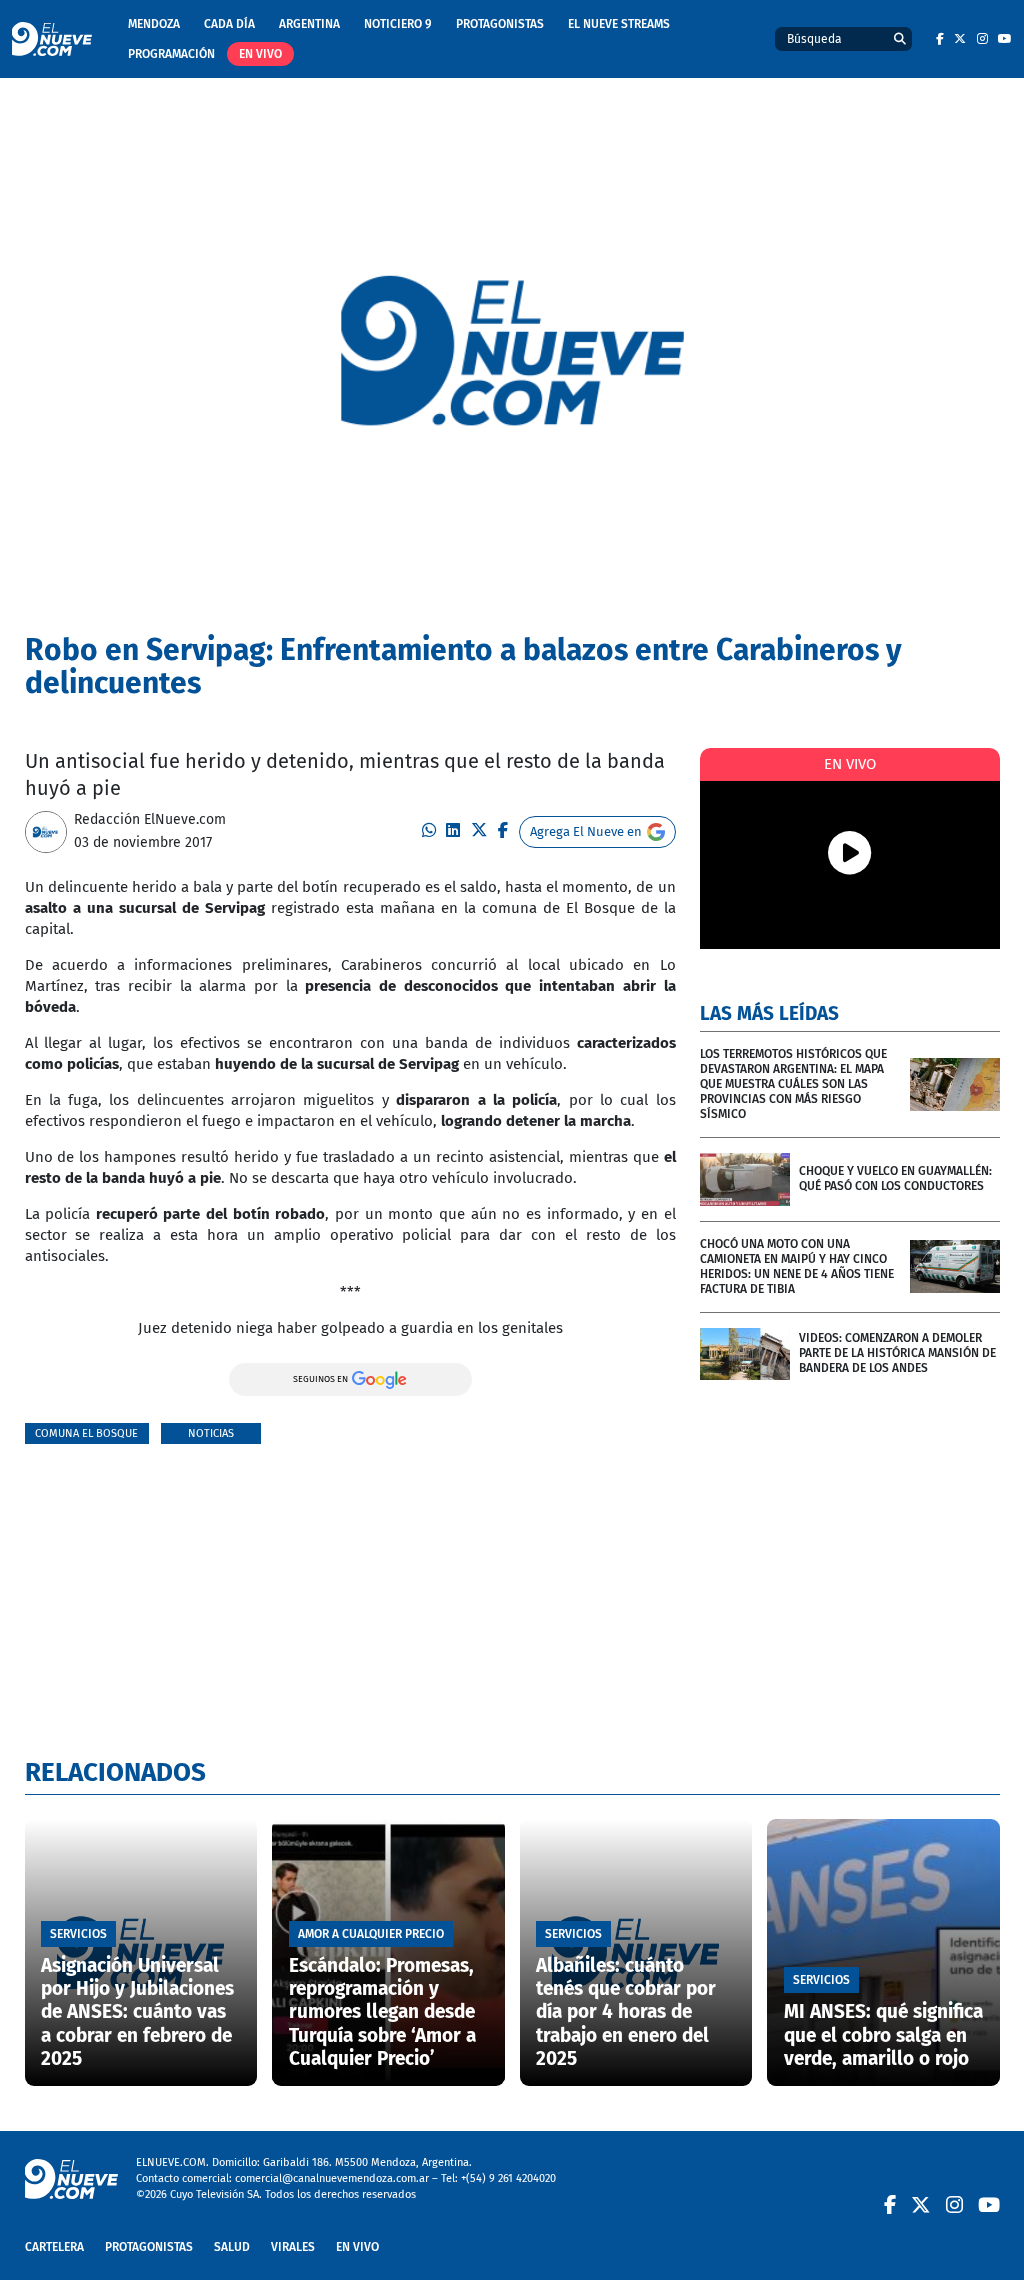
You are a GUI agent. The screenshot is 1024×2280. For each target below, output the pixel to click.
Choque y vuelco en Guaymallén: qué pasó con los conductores (895, 1178)
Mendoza (154, 24)
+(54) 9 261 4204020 (508, 2178)
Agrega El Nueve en (586, 831)
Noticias (211, 1433)
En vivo (260, 54)
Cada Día (229, 24)
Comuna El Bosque (86, 1433)
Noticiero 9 (398, 24)
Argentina (309, 24)
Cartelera (54, 2247)
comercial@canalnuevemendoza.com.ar (332, 2178)
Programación (171, 54)
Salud (232, 2247)
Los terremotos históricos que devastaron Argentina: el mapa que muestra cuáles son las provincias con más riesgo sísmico (793, 1084)
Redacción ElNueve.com (150, 819)
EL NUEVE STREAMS (619, 24)
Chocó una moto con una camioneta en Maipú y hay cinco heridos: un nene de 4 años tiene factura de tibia (797, 1266)
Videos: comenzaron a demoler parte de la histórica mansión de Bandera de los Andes (897, 1353)
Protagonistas (500, 24)
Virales (293, 2247)
